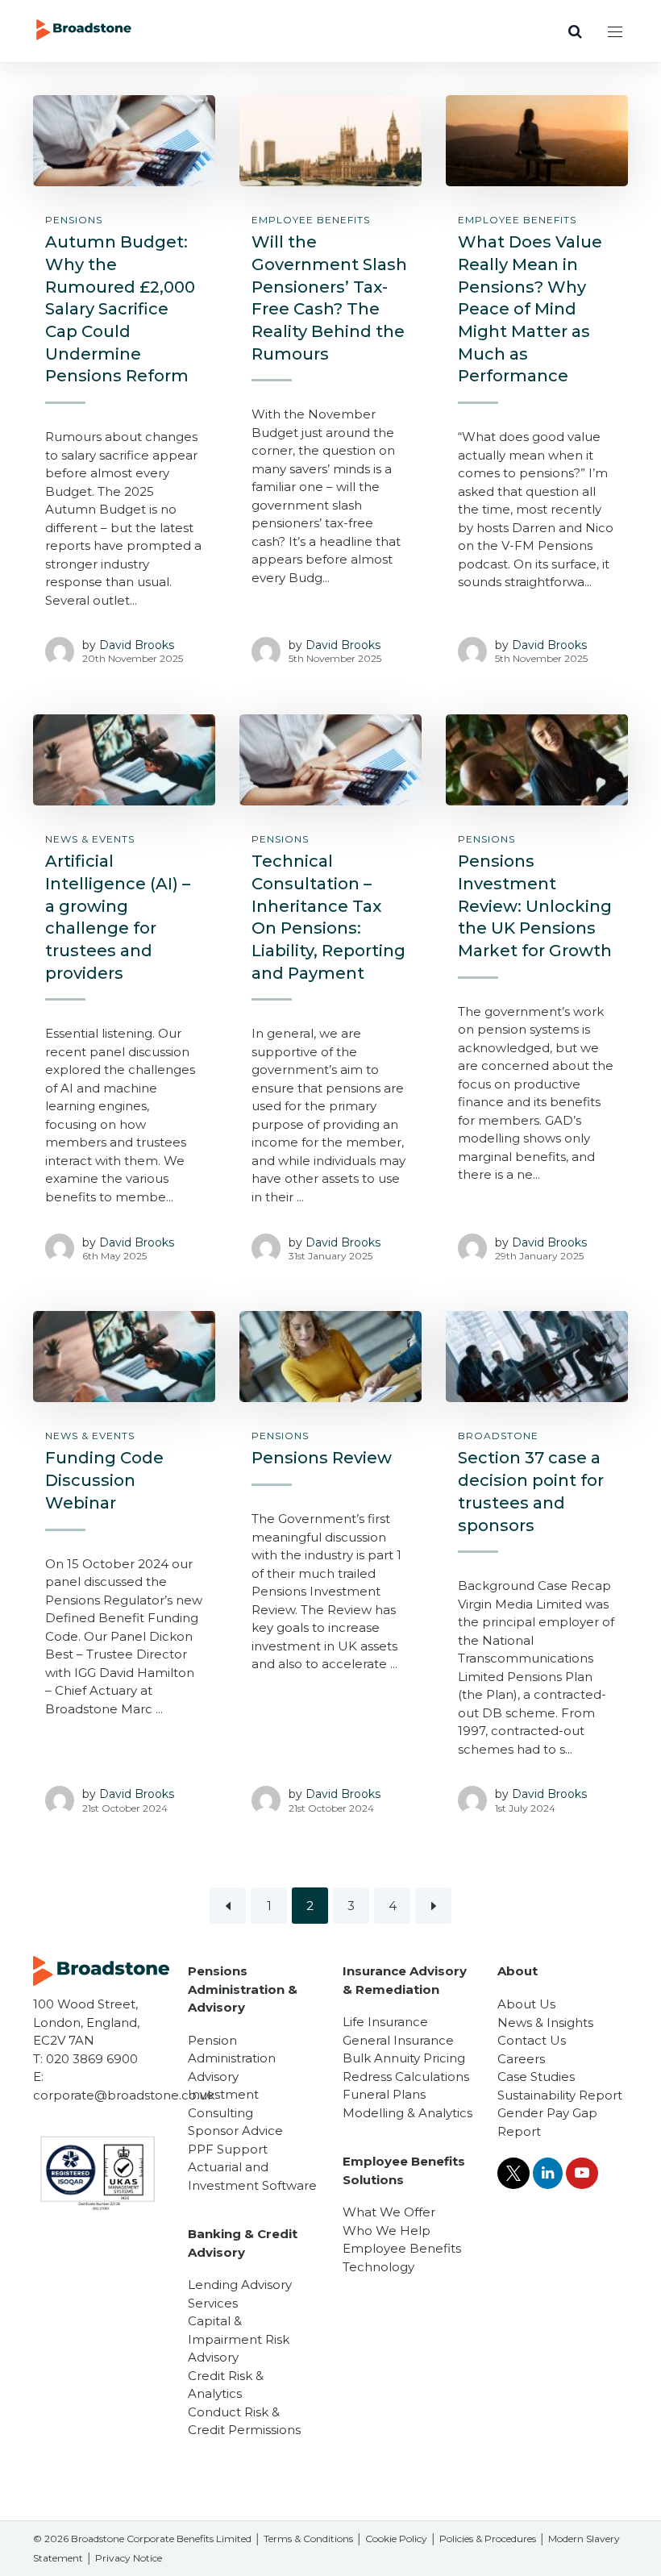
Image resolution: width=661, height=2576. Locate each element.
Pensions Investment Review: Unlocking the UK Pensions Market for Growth (535, 906)
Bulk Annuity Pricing (404, 2058)
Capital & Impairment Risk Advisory (239, 2339)
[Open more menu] (615, 31)
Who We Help (387, 2231)
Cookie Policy (396, 2539)
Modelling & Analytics (407, 2113)
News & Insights (545, 2023)
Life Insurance (385, 2022)
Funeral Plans (384, 2094)
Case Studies (536, 2077)
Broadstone (498, 1436)
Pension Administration (232, 2050)
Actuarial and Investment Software (252, 2176)
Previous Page (228, 1906)
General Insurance (398, 2040)
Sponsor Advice (235, 2131)
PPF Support (228, 2149)
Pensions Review (322, 1458)
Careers (521, 2059)
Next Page (433, 1906)
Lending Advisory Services (240, 2294)
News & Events (90, 839)
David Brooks (137, 645)
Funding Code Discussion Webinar (104, 1480)
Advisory (213, 2077)
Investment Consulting (223, 2104)
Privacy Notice (129, 2558)
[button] (575, 31)
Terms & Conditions (308, 2539)
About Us (526, 2004)
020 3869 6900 (92, 2059)
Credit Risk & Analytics (226, 2385)
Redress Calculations (406, 2077)
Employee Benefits (311, 220)
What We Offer (389, 2212)
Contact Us (532, 2040)
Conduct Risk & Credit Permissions (244, 2421)
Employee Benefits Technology (402, 2258)
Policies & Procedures (488, 2539)
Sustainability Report (560, 2095)
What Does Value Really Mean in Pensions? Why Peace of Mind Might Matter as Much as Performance (530, 309)
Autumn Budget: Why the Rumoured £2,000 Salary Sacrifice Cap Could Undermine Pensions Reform (120, 309)
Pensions (74, 220)
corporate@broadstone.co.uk (124, 2095)
